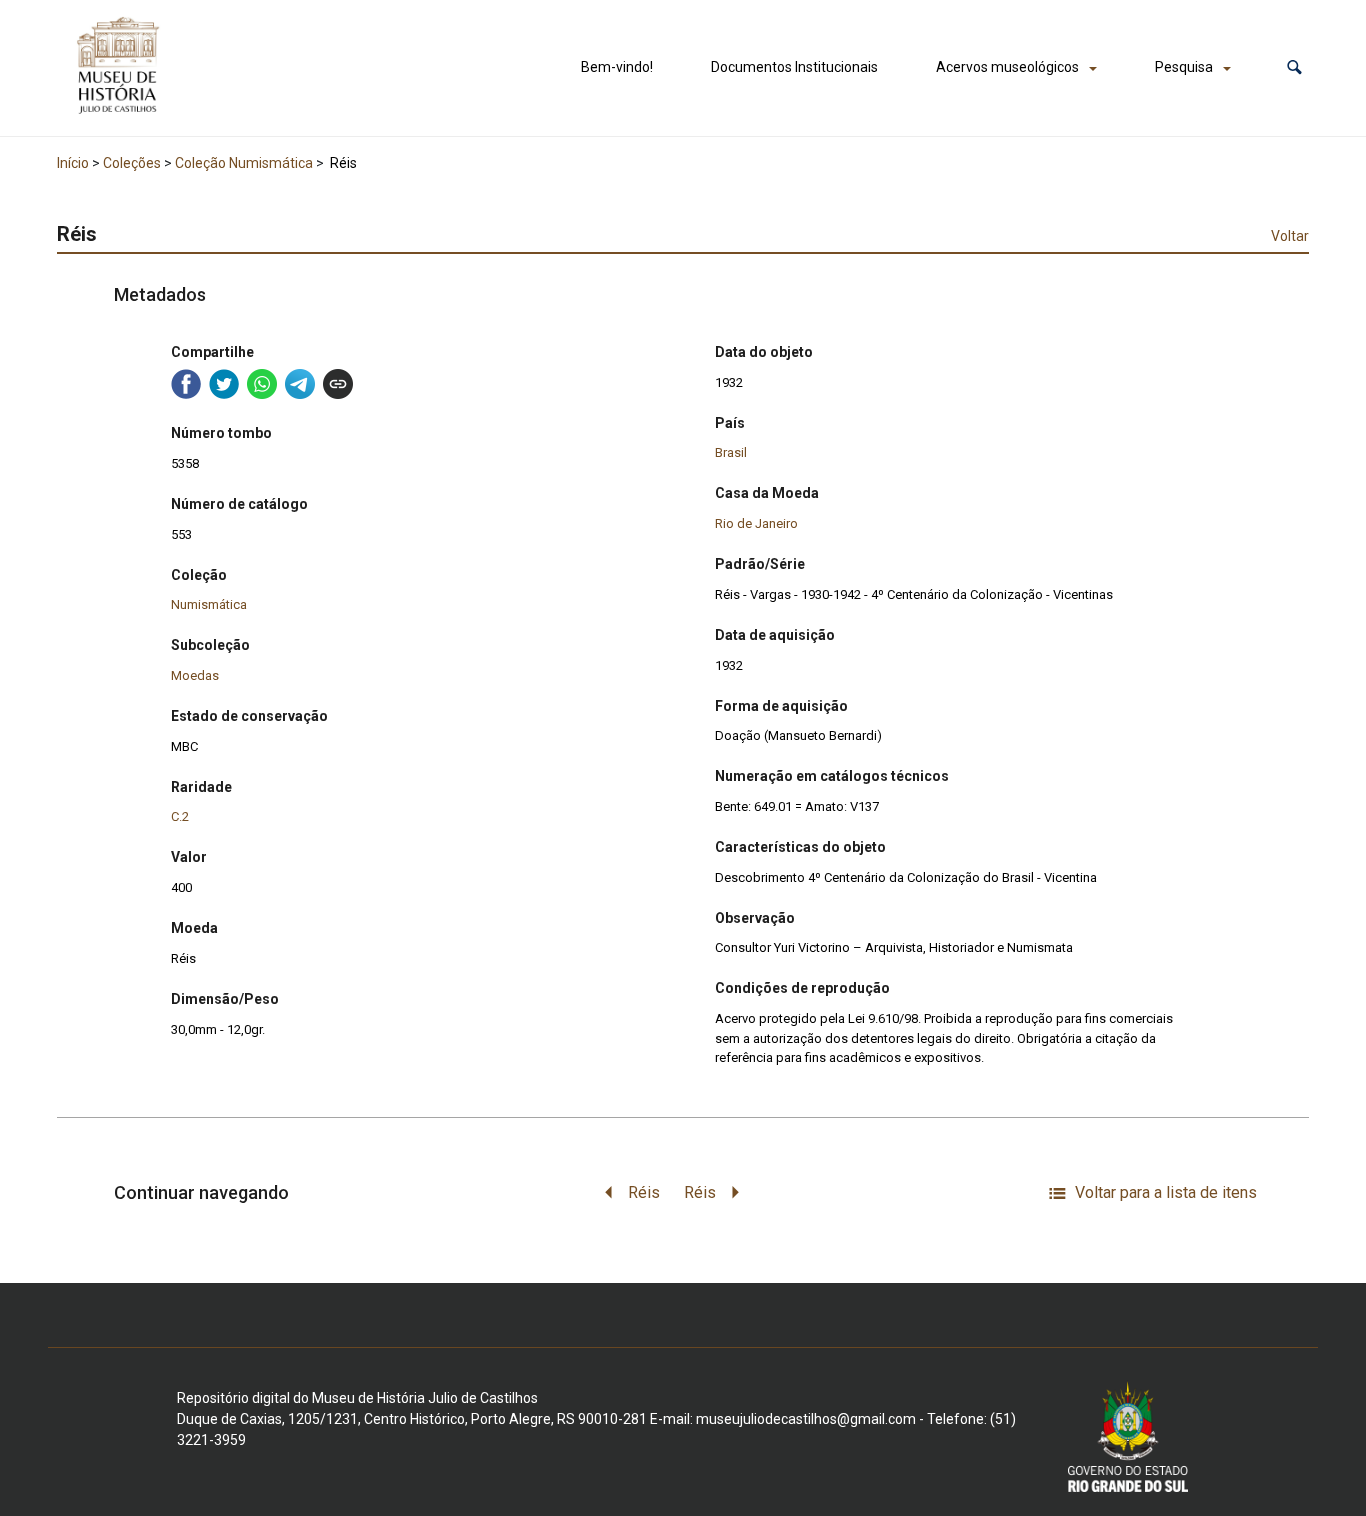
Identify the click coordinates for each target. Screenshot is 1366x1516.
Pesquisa (1184, 67)
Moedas (195, 675)
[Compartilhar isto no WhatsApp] (262, 384)
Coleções (132, 163)
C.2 (180, 816)
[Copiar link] (338, 384)
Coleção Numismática (244, 163)
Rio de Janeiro (756, 523)
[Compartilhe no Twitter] (224, 384)
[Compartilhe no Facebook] (186, 384)
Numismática (209, 604)
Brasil (731, 452)
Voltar (1290, 236)
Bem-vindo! (617, 67)
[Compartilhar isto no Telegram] (300, 384)
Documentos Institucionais (794, 67)
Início (73, 163)
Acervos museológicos (1007, 67)
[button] (1294, 67)
